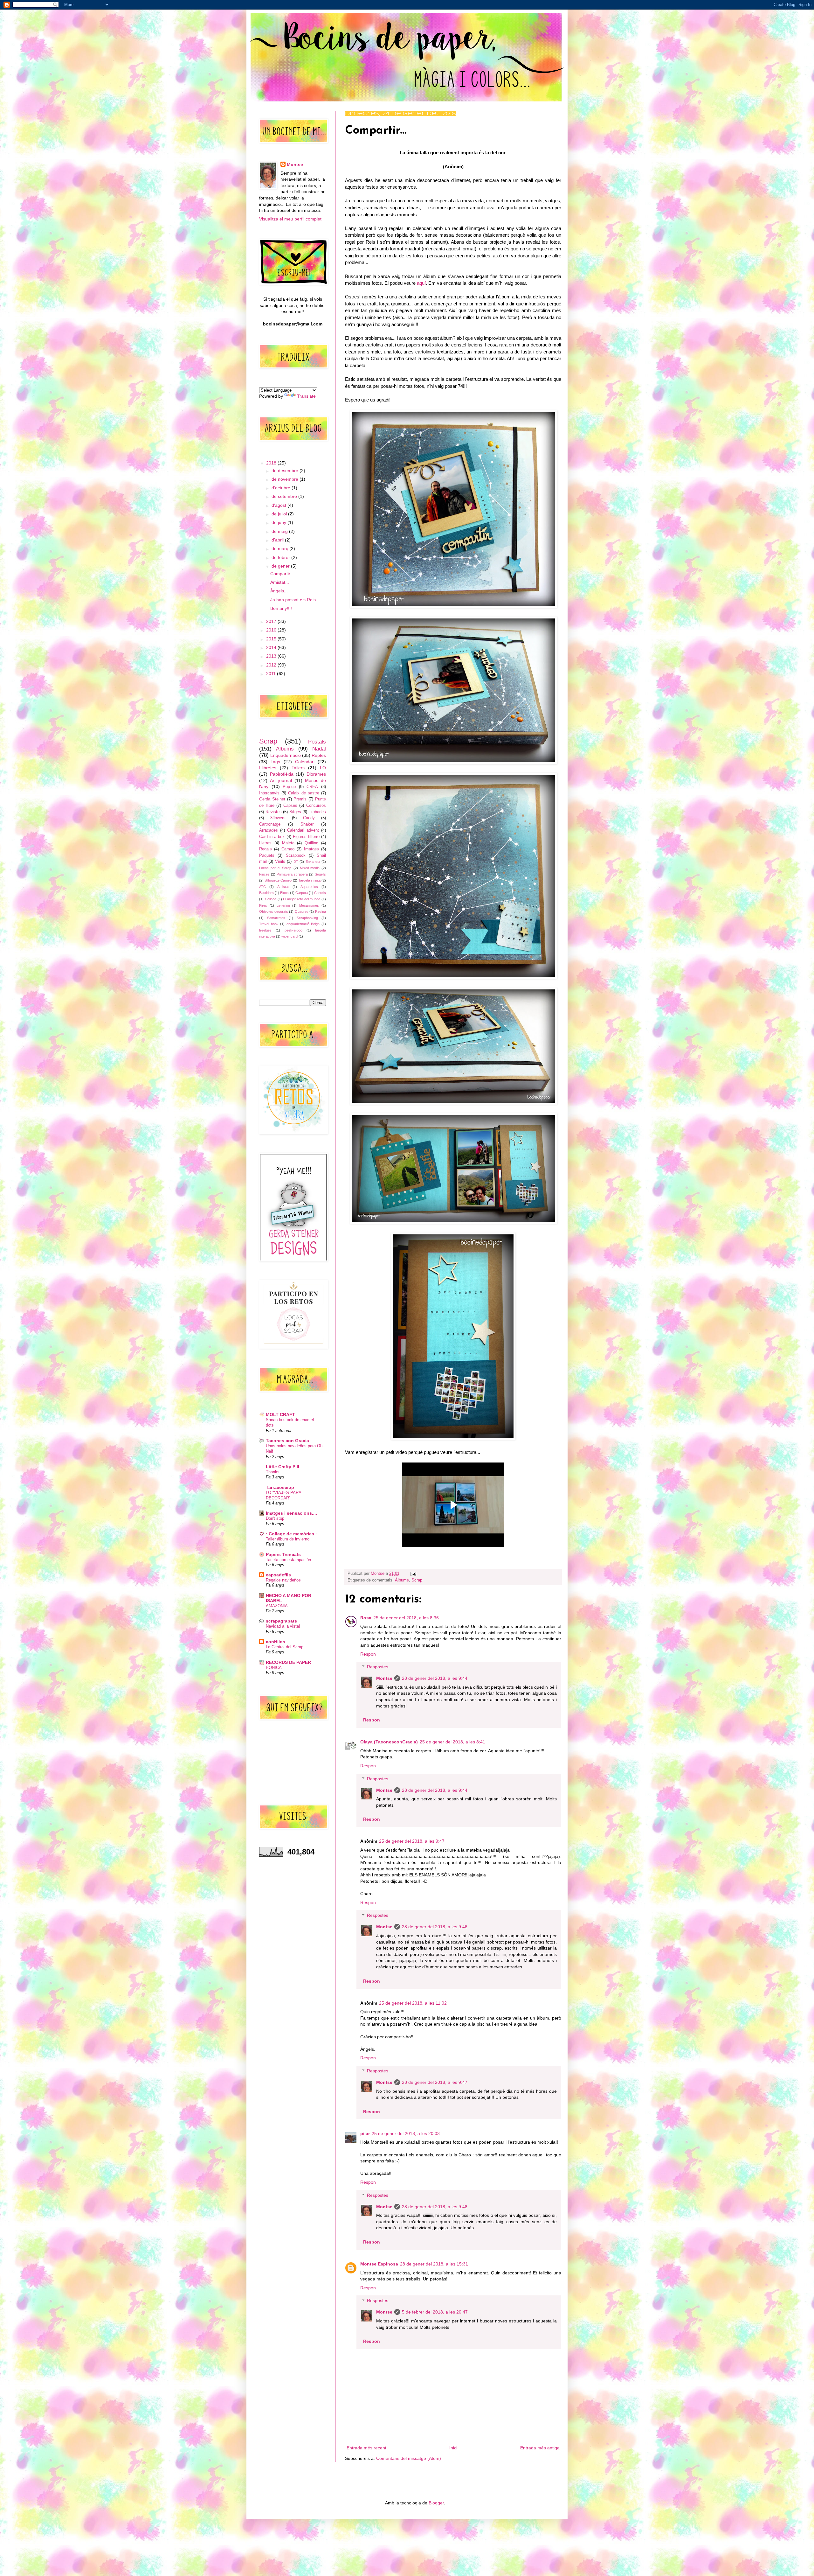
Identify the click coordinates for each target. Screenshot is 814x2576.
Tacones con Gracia (287, 1441)
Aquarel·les (309, 887)
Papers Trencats (283, 1554)
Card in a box (272, 837)
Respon (368, 1654)
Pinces (264, 874)
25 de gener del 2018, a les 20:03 (406, 2133)
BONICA (274, 1668)
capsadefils (278, 1575)
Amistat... (280, 582)
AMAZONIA (277, 1606)
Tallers (298, 768)
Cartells (320, 893)
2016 (272, 630)
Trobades (317, 812)
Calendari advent (303, 830)
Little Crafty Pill (283, 1467)
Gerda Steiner (272, 799)
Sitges (295, 812)
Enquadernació (286, 755)
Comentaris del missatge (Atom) (409, 2458)
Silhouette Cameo (278, 880)
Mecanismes (309, 905)
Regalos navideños (283, 1580)
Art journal (281, 780)
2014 (272, 647)
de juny (279, 522)
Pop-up (289, 787)
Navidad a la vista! (283, 1626)
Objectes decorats (274, 911)
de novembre (286, 479)
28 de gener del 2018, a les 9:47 (435, 2082)
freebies (265, 930)
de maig (280, 531)
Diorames (316, 774)
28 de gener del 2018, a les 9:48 (435, 2207)
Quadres (302, 911)
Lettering (283, 905)
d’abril (278, 540)
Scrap (417, 1580)
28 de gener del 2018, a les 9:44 (435, 1678)
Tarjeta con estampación (288, 1560)
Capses (290, 806)
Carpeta (302, 893)
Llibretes (268, 768)
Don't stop (275, 1518)
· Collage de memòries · (291, 1534)
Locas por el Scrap (275, 868)
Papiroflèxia (282, 774)
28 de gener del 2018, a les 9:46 (435, 1927)
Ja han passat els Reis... (295, 600)
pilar (365, 2133)
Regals (266, 849)
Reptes (319, 755)
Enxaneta (313, 862)
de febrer (281, 557)
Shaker (307, 824)
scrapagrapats (281, 1621)
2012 (272, 665)
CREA (312, 787)
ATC (262, 887)
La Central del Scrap (285, 1647)
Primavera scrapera (292, 874)
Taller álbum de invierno (288, 1539)
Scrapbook (296, 855)
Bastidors (266, 893)
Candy (309, 818)
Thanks (273, 1472)
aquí (421, 283)
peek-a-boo (293, 930)
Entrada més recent (366, 2448)
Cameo (288, 849)
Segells (320, 874)
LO (323, 768)
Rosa (366, 1618)
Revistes (274, 812)
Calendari (305, 762)
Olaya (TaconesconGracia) (389, 1742)
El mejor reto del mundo (302, 899)
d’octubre (282, 488)
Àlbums (402, 1580)
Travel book (269, 924)
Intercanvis (269, 793)
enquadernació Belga (303, 924)
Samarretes (276, 918)
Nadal (319, 749)
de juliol (280, 514)
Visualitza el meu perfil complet (290, 219)
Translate (306, 396)
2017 (272, 621)
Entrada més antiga (540, 2448)
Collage (271, 899)
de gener (281, 566)
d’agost (279, 505)
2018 (272, 463)
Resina (321, 911)
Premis (300, 799)
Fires (263, 905)
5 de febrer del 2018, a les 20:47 (435, 2312)
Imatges (311, 849)
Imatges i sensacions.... (291, 1513)
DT (296, 862)
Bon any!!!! (281, 608)
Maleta (288, 843)
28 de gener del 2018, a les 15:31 (434, 2264)
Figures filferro (306, 837)
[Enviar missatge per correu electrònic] (412, 1574)
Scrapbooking (307, 918)
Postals (317, 742)
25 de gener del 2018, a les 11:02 (413, 2003)
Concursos (316, 806)
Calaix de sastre (304, 793)
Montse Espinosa (379, 2264)
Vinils (280, 862)
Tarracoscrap (280, 1487)
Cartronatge (270, 824)
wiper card (290, 936)
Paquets (267, 855)
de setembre (285, 496)
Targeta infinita (309, 880)
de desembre (286, 471)
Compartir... (282, 574)
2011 (272, 674)
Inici (453, 2448)
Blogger (436, 2503)
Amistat (283, 887)
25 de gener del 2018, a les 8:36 (406, 1618)
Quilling (311, 843)
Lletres (265, 843)
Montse (384, 1678)
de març (280, 548)
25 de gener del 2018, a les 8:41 (452, 1742)
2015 (272, 639)
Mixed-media (310, 868)
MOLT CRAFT (280, 1414)
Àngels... (279, 591)
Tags (275, 762)
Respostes (378, 1667)
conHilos (276, 1642)
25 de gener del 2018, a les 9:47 (412, 1841)
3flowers (278, 818)
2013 (272, 656)
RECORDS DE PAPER (288, 1662)
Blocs (284, 893)
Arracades (269, 830)
